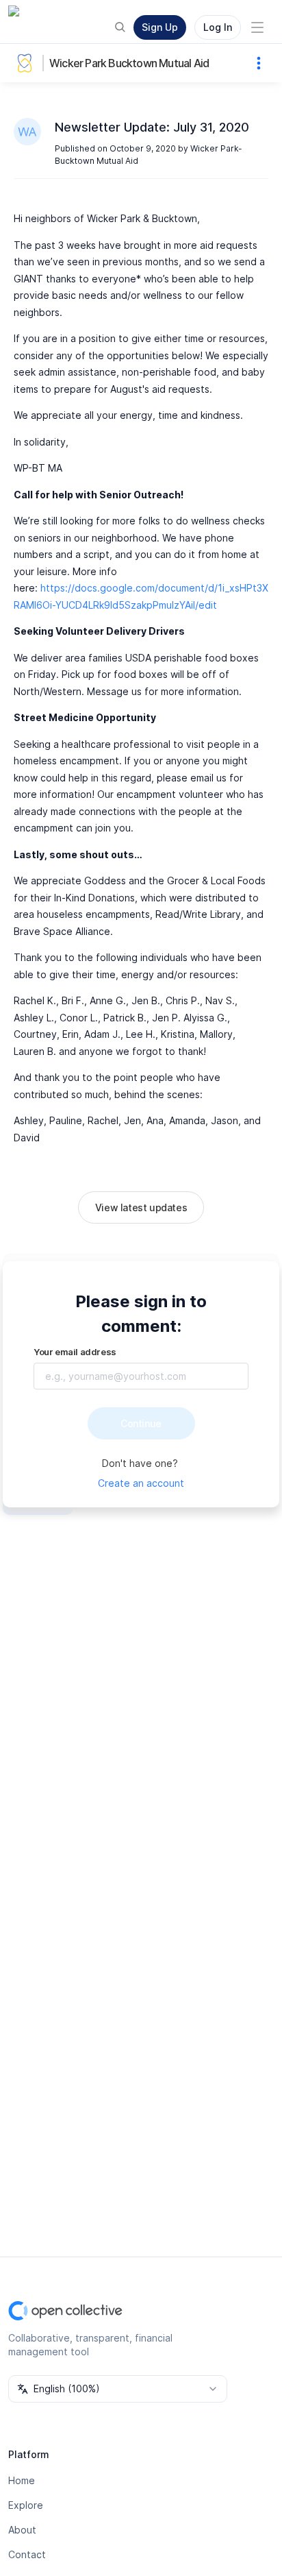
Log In (218, 27)
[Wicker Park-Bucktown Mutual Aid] (27, 132)
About (22, 2530)
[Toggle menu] (257, 27)
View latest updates (141, 1207)
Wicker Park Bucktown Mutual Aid (129, 63)
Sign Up (160, 27)
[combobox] (118, 2389)
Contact (27, 2554)
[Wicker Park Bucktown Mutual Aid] (27, 63)
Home (22, 2480)
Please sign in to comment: (141, 1314)
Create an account (141, 1483)
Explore (26, 2505)
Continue (141, 1423)
